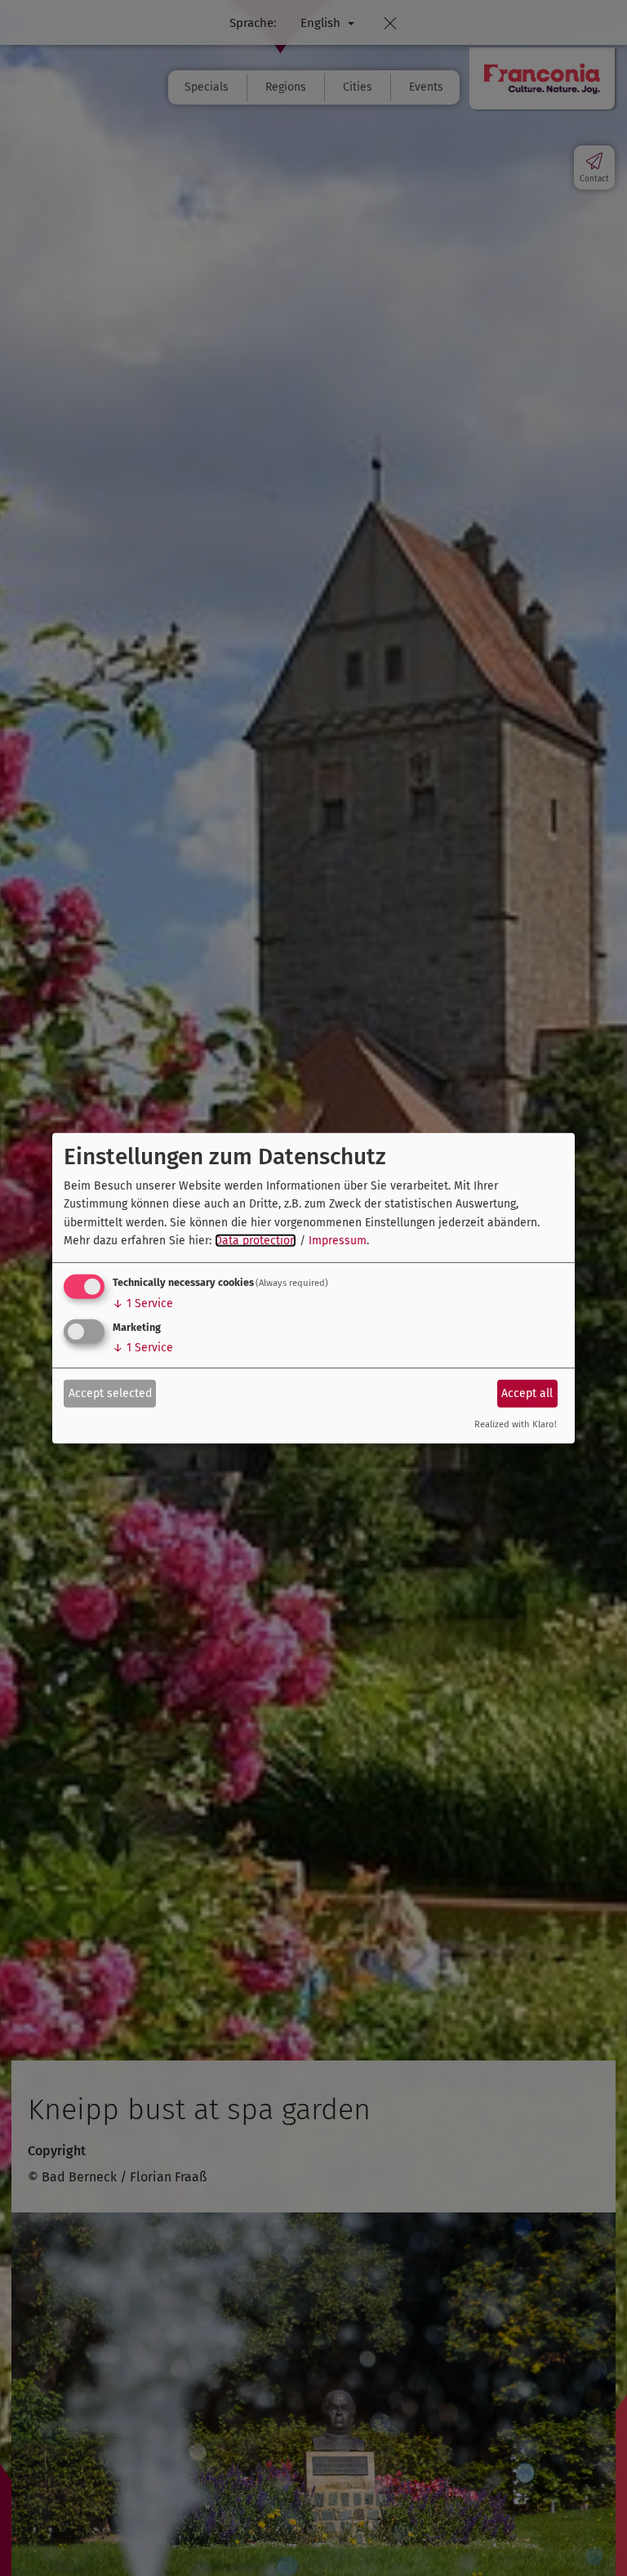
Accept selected (110, 1393)
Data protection (256, 1241)
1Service (143, 1304)
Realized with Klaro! (516, 1424)
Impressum (338, 1241)
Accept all (527, 1393)
